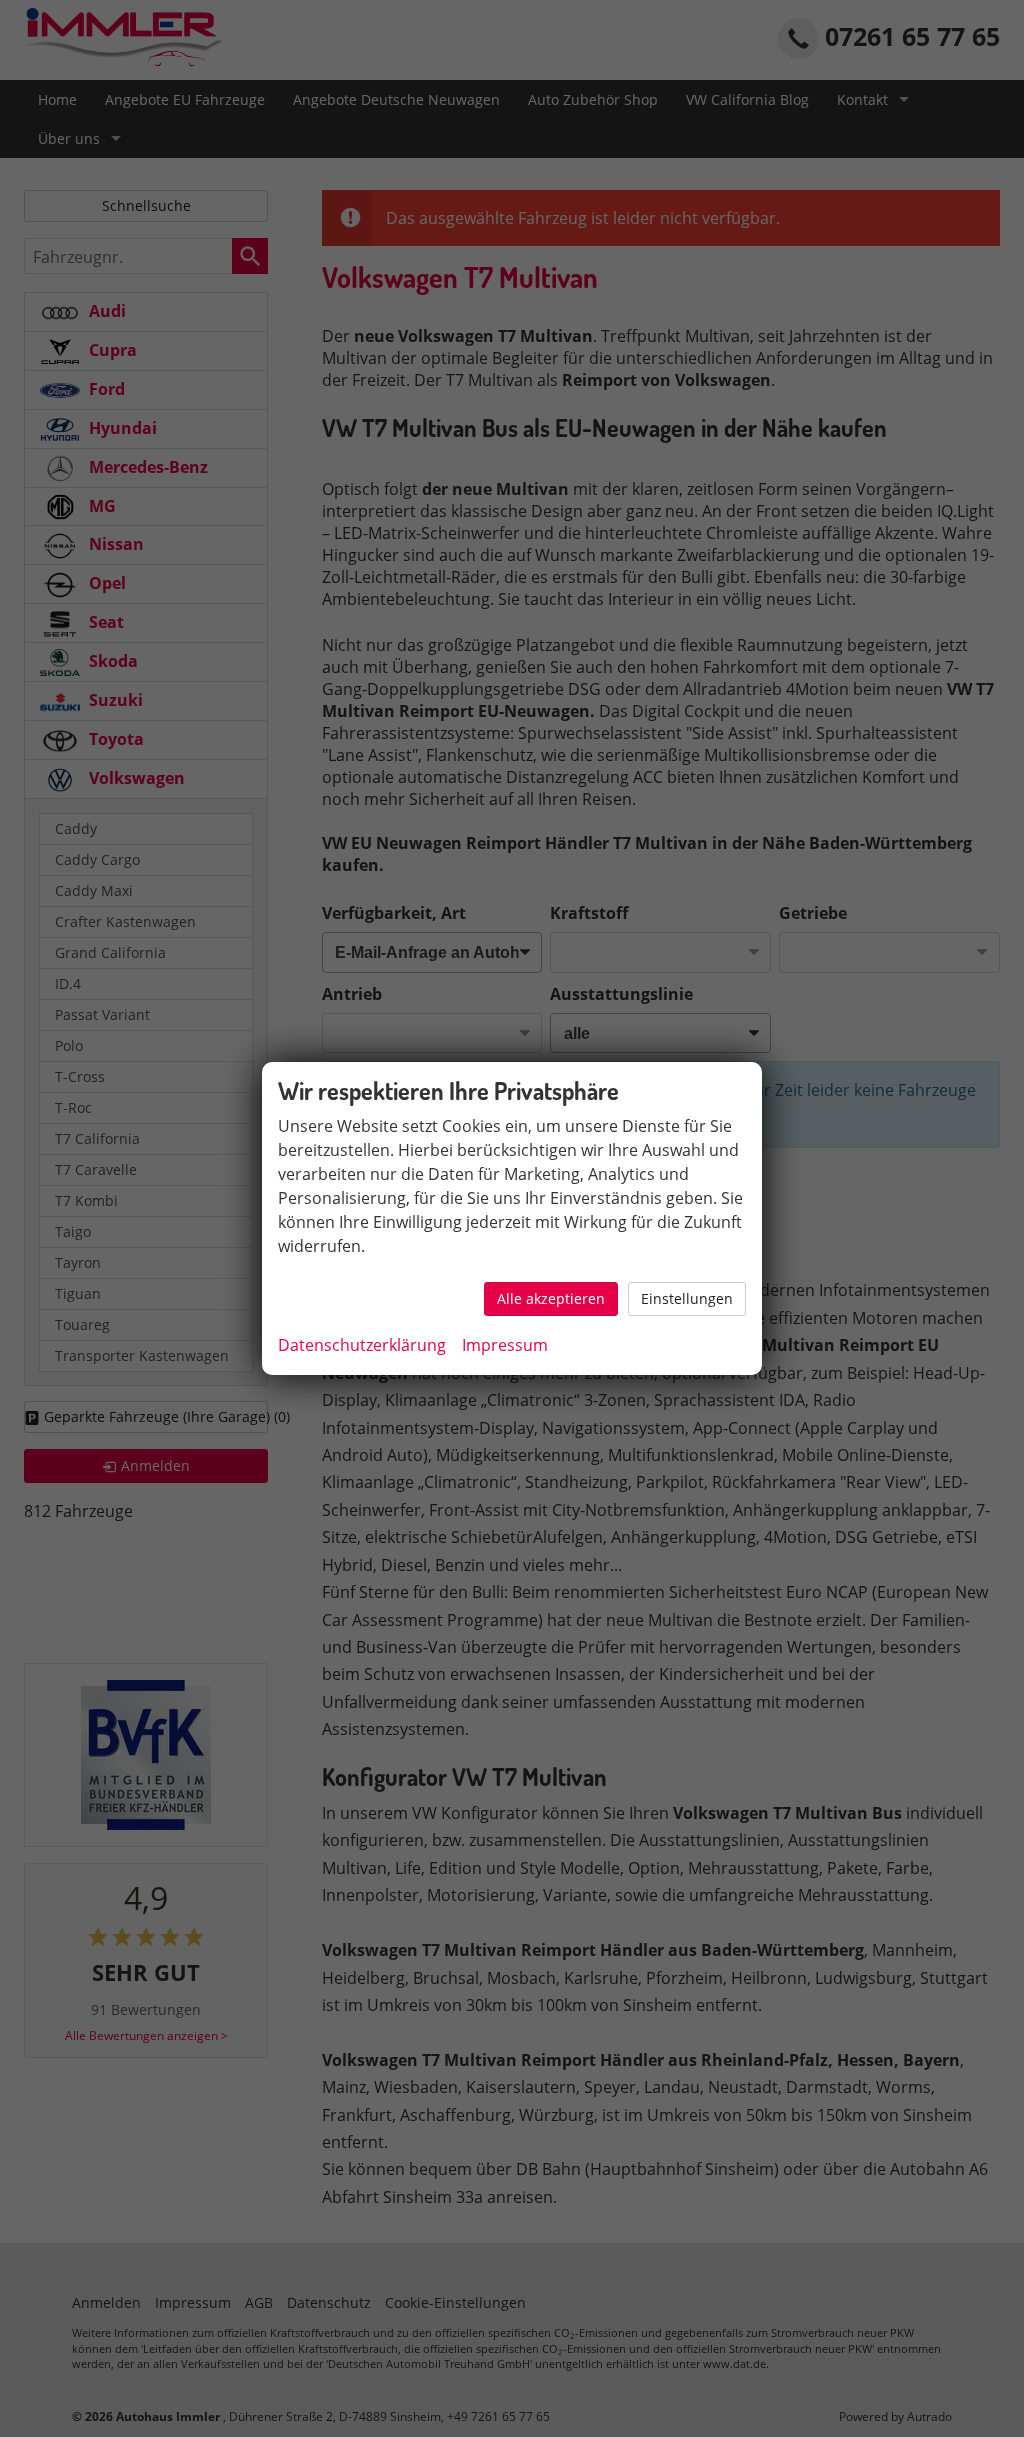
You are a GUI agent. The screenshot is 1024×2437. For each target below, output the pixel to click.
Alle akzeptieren (551, 1298)
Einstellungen (687, 1298)
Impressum (505, 1345)
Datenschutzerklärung (362, 1345)
